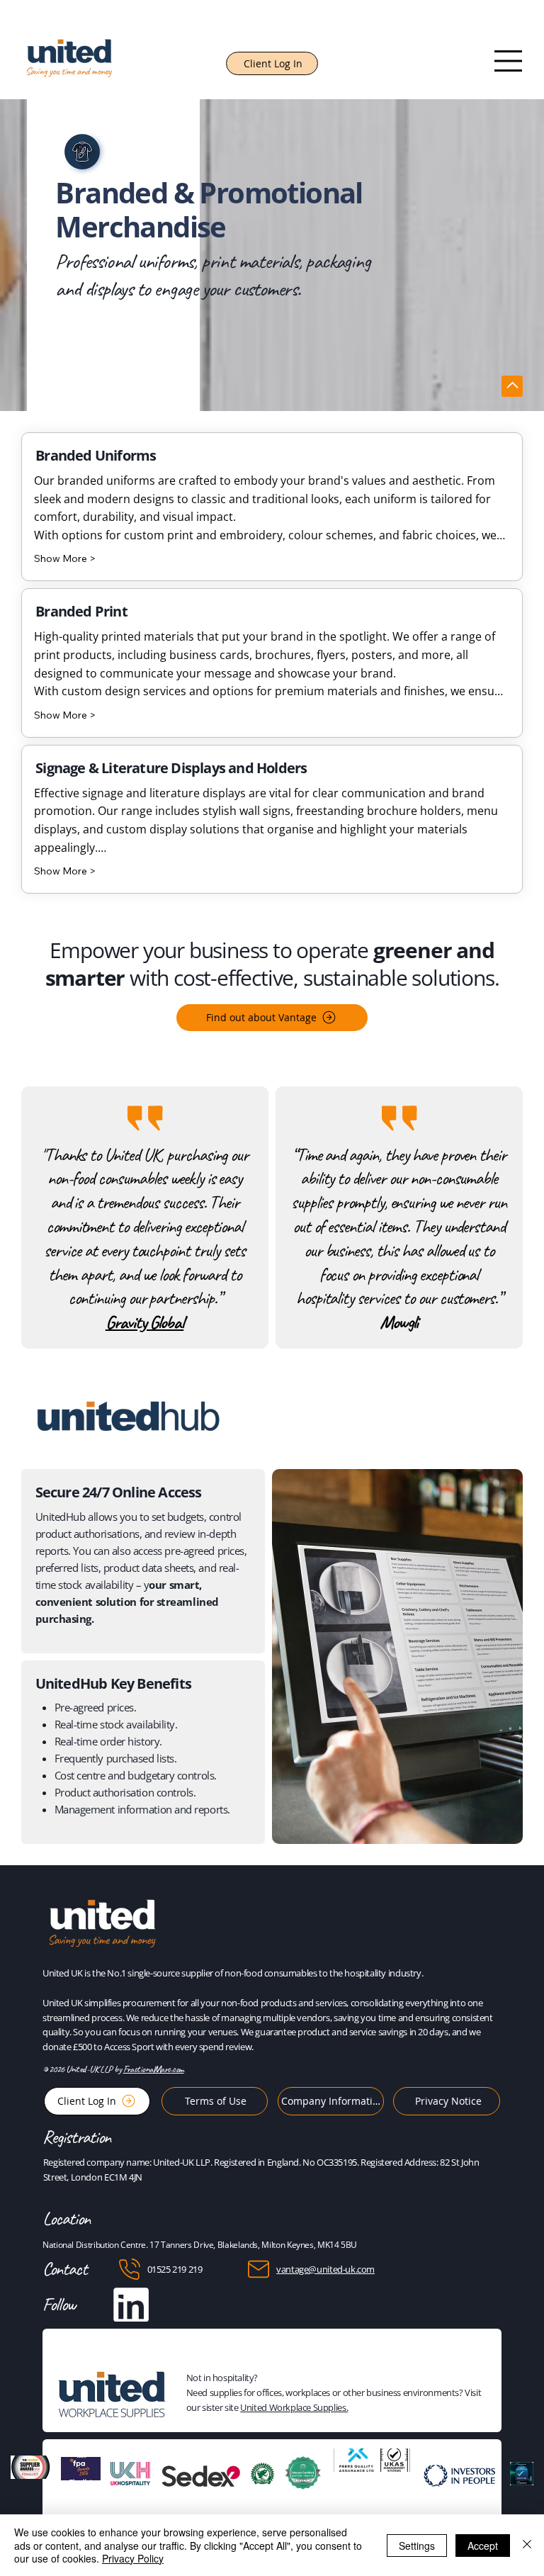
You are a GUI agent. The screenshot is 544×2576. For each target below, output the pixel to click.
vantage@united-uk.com (325, 2269)
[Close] (527, 2545)
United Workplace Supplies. (294, 2407)
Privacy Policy (133, 2558)
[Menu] (509, 61)
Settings (417, 2546)
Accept (483, 2546)
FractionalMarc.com (154, 2069)
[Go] (512, 386)
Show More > (65, 558)
